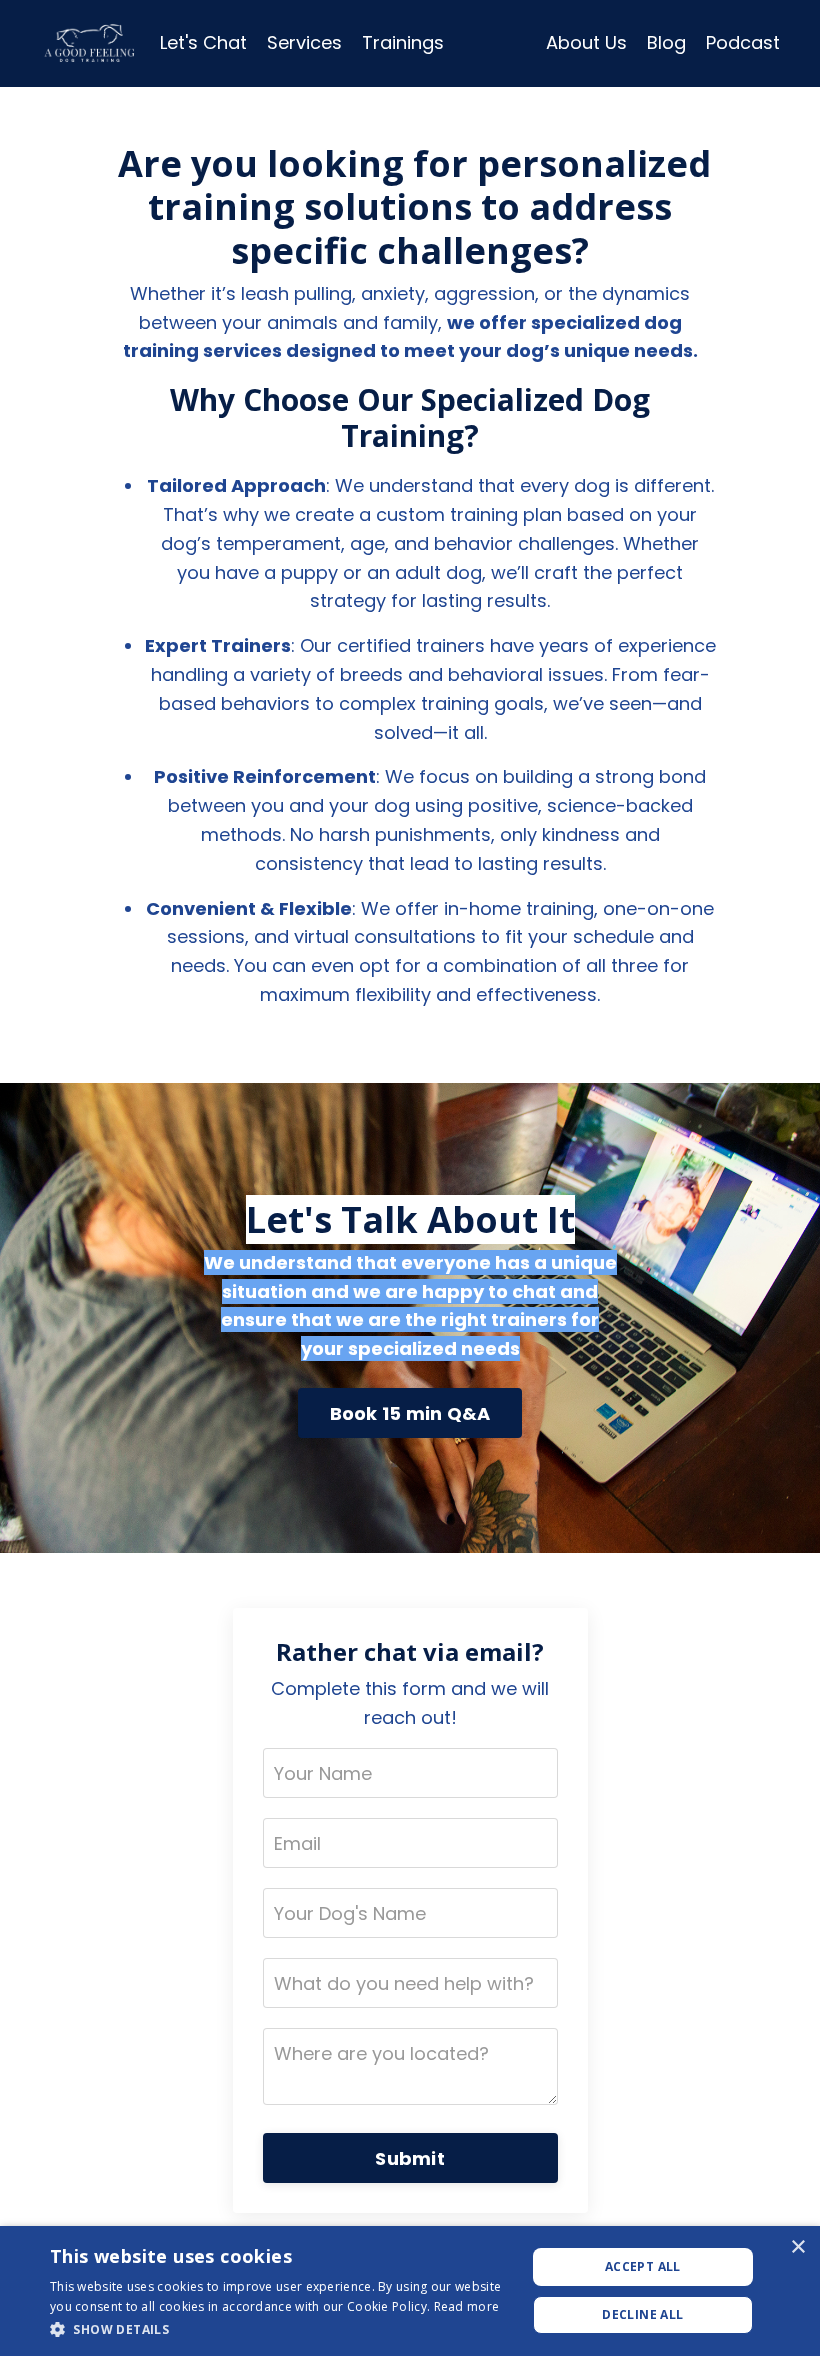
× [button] (797, 2247)
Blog (666, 42)
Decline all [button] (642, 2314)
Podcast (743, 42)
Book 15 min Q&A (410, 1413)
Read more (467, 2306)
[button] (281, 2329)
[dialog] (410, 2291)
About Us (586, 42)
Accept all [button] (643, 2266)
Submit (410, 2158)
